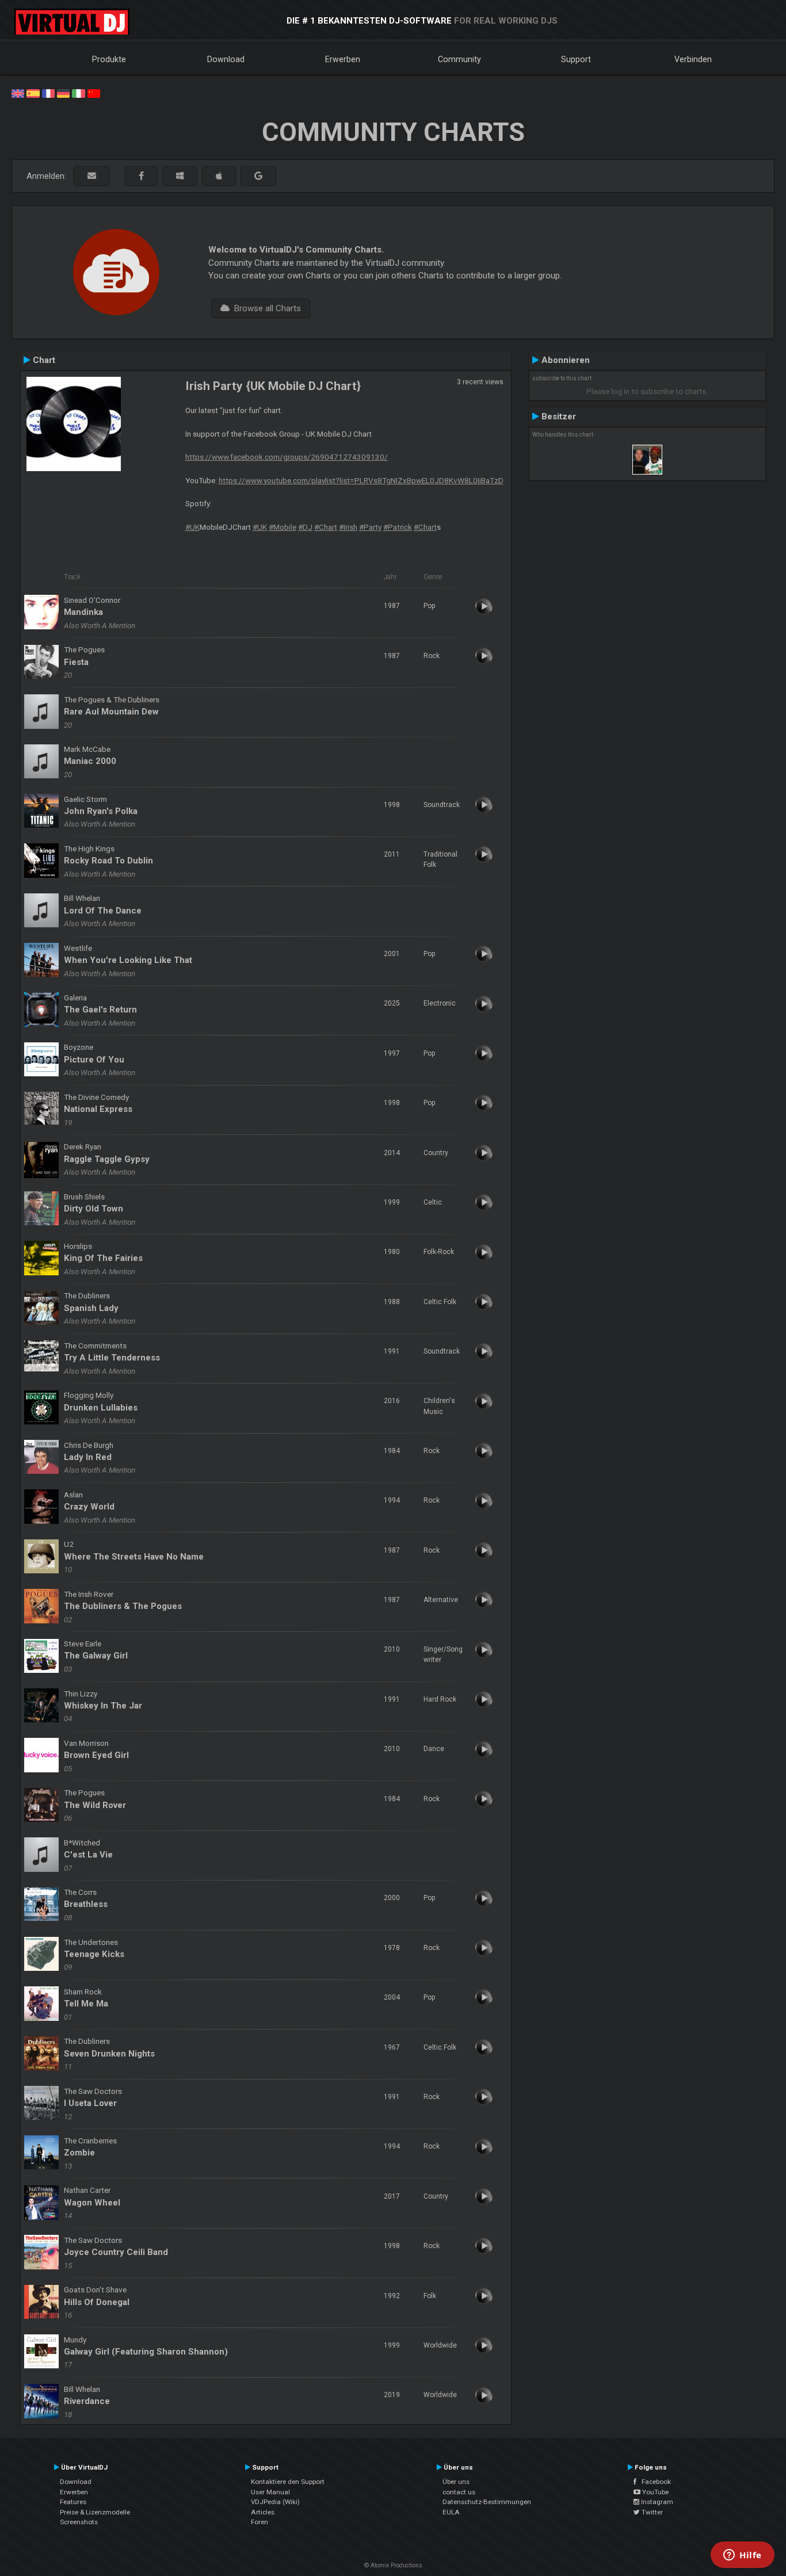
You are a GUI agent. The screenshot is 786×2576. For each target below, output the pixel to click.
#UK (192, 527)
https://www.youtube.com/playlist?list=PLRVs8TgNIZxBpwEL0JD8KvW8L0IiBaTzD (361, 480)
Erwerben (343, 59)
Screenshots (79, 2522)
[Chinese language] (94, 93)
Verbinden (693, 59)
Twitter (651, 2512)
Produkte (109, 59)
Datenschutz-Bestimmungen (487, 2502)
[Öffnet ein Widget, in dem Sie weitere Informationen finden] (743, 2556)
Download (226, 59)
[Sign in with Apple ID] (219, 176)
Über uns (456, 2482)
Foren (260, 2522)
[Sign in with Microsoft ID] (180, 176)
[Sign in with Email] (92, 176)
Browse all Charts (265, 308)
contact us (459, 2492)
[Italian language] (78, 93)
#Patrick (398, 527)
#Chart (326, 527)
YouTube (655, 2492)
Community (459, 59)
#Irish (348, 527)
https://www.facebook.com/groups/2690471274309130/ (287, 457)
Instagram (656, 2502)
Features (73, 2502)
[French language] (48, 93)
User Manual (270, 2492)
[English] (18, 93)
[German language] (63, 93)
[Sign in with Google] (258, 176)
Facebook (654, 2482)
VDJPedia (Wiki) (275, 2502)
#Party (370, 527)
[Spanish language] (33, 93)
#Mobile (283, 527)
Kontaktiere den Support (288, 2482)
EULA (451, 2512)
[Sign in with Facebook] (141, 176)
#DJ (305, 527)
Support (576, 59)
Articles (263, 2512)
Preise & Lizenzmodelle (95, 2512)
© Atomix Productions (393, 2565)
